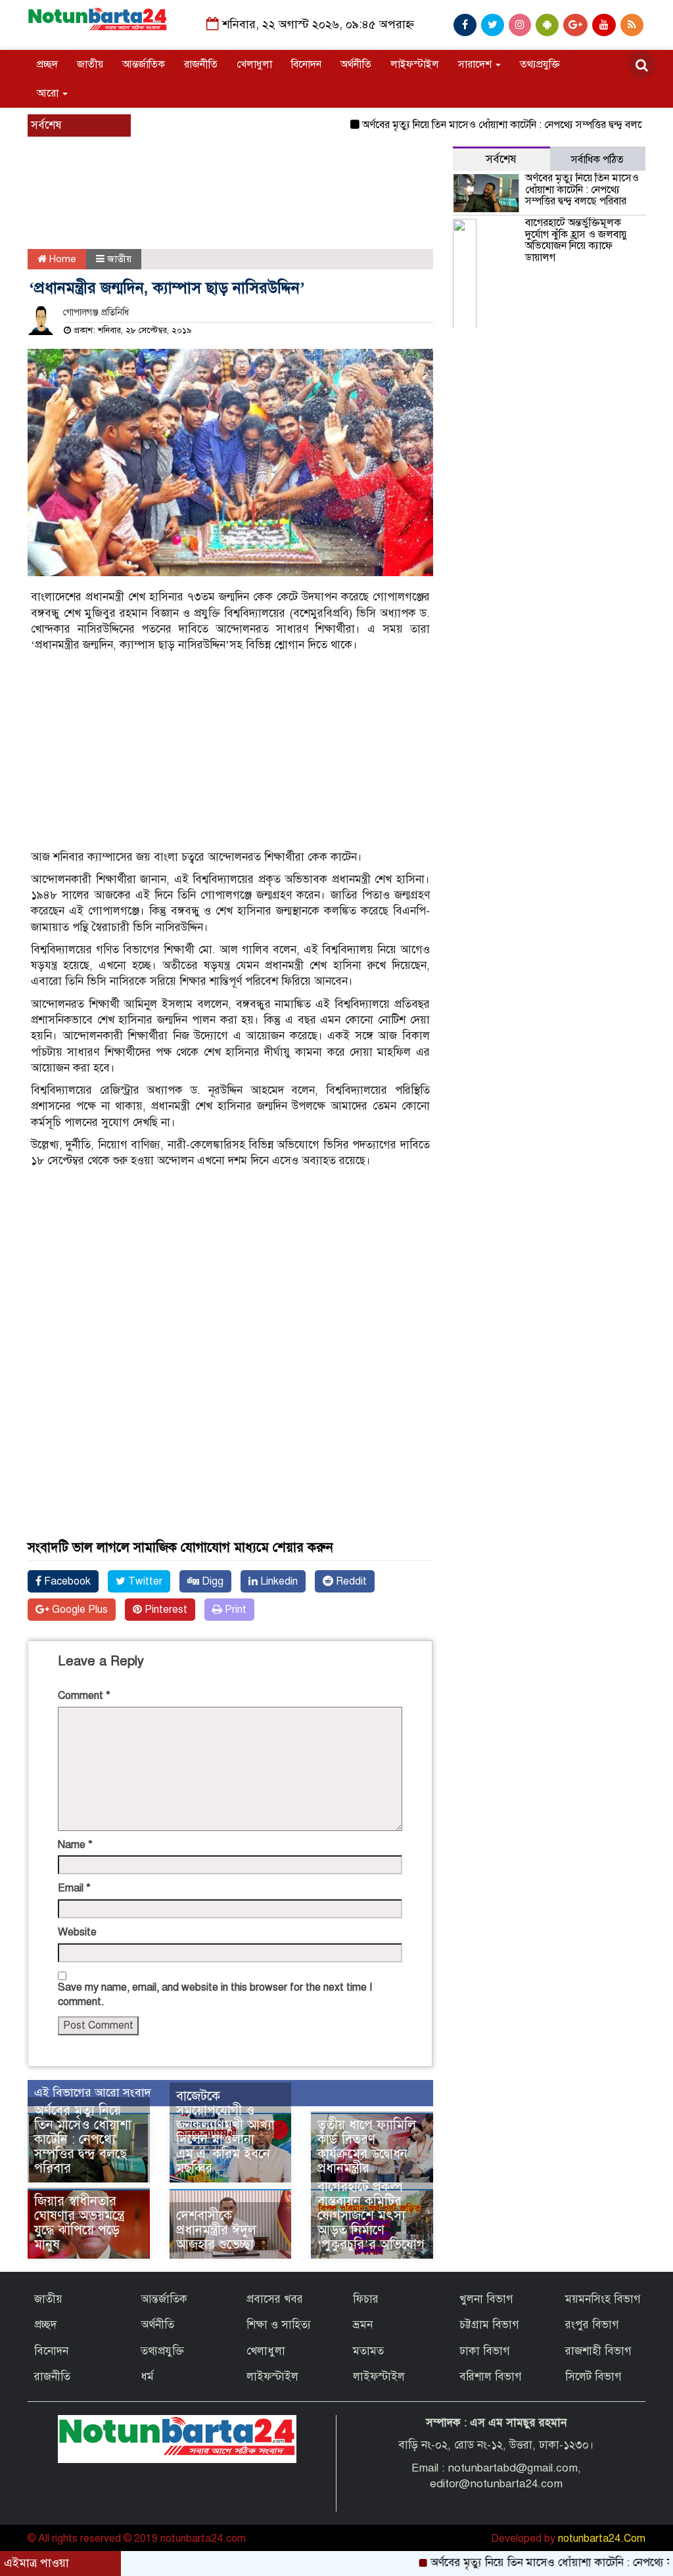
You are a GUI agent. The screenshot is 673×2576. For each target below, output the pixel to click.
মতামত (368, 2351)
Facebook (66, 1581)
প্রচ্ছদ (47, 64)
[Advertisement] (264, 210)
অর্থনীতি (356, 64)
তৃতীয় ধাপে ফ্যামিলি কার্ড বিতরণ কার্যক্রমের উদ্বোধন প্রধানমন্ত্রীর (367, 2147)
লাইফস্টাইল (415, 64)
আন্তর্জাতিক (144, 64)
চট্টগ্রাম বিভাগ (489, 2325)
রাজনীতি (201, 64)
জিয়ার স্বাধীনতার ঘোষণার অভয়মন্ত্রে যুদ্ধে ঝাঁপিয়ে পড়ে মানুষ (79, 2223)
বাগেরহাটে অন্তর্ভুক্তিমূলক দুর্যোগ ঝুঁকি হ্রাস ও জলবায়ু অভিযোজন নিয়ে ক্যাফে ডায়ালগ (576, 240)
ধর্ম (147, 2377)
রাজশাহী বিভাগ (598, 2351)
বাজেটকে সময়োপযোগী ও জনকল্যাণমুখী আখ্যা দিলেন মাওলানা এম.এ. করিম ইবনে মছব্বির (225, 2132)
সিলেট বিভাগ (593, 2377)
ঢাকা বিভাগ (485, 2351)
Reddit (350, 1581)
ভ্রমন (363, 2325)
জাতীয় (90, 64)
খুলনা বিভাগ (486, 2299)
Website (77, 1932)
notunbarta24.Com (602, 2539)
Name (75, 1845)
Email (74, 1888)
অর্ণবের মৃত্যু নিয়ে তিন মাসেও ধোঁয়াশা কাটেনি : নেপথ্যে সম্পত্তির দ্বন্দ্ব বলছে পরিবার (483, 125)
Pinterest (165, 1610)
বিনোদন (306, 64)
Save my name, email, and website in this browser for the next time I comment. (215, 1995)
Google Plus (79, 1610)
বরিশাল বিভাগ (491, 2377)
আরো (49, 93)
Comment (84, 1696)
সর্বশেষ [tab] (501, 159)
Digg (211, 1581)
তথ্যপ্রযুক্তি (540, 64)
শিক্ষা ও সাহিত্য (279, 2325)
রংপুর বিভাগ (592, 2325)
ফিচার (366, 2299)
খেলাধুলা (254, 64)
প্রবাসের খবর (275, 2299)
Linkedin (278, 1581)
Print (234, 1610)
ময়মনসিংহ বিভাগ (603, 2299)
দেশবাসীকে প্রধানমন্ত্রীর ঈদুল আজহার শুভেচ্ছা (216, 2230)
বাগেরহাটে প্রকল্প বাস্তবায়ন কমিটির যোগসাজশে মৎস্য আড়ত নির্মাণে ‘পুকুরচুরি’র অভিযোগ (371, 2216)
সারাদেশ (476, 64)
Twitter (144, 1581)
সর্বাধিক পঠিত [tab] (597, 160)
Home (61, 259)
